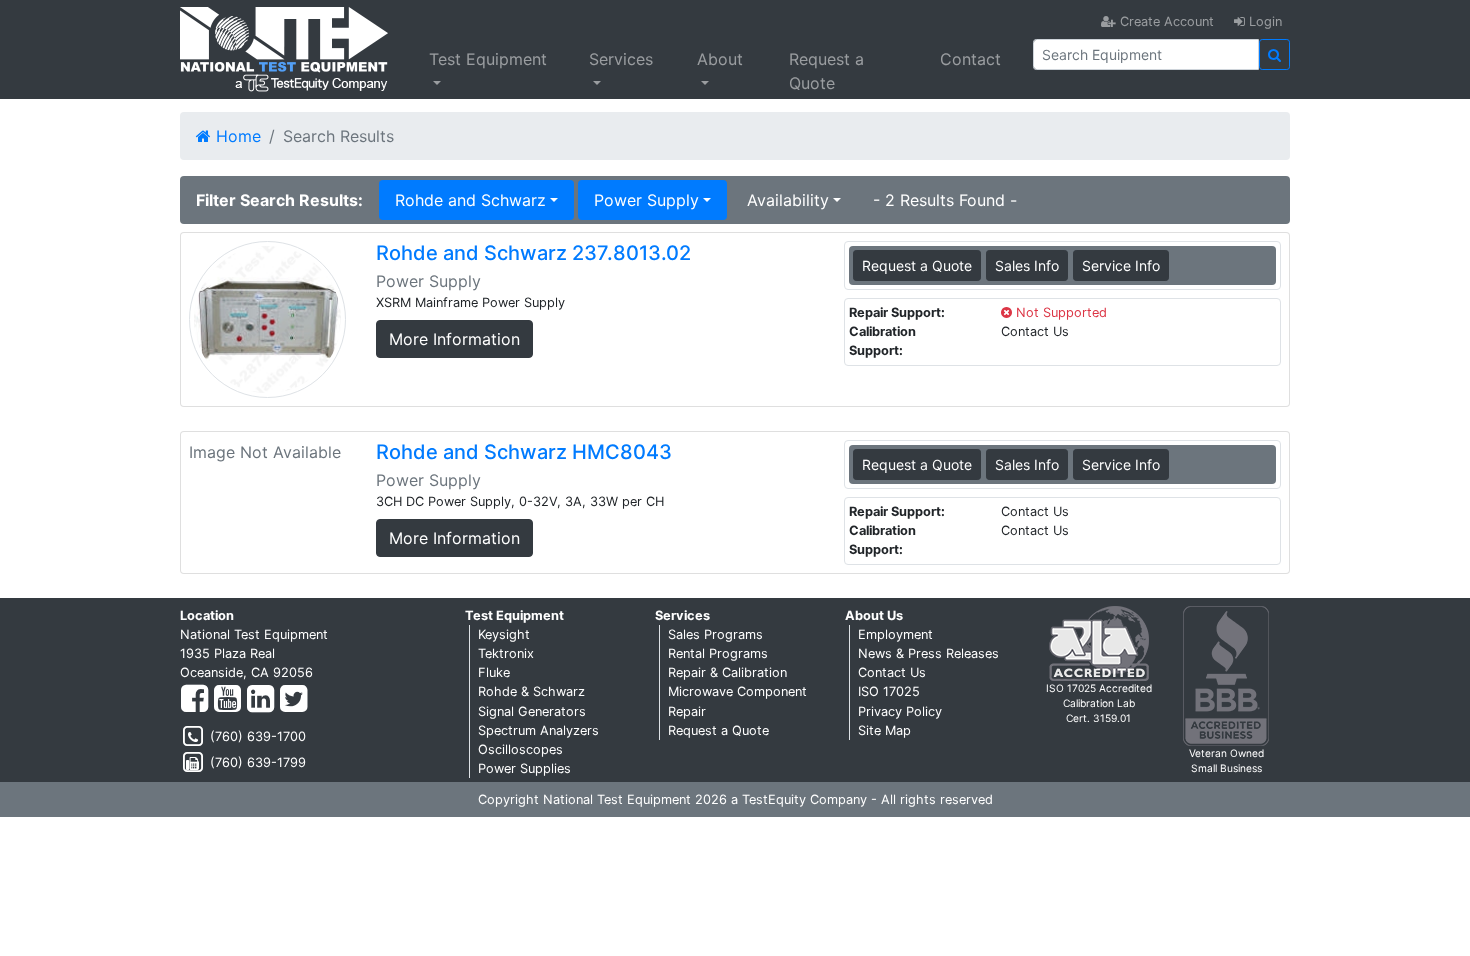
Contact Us (892, 672)
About (720, 59)
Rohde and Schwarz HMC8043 (524, 452)
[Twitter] (293, 699)
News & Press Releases (928, 653)
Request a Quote (826, 71)
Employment (895, 634)
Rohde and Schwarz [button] (470, 200)
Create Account (1165, 21)
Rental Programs (718, 653)
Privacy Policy (900, 711)
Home (236, 136)
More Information (454, 339)
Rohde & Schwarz (531, 691)
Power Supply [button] (646, 200)
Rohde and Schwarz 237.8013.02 (533, 253)
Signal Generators (532, 711)
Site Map (884, 730)
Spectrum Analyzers (538, 730)
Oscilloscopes (520, 749)
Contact (970, 59)
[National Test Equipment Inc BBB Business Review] (1226, 674)
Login (1263, 21)
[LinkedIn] (260, 699)
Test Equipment (488, 59)
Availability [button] (788, 200)
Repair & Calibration (727, 672)
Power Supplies (524, 768)
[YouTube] (227, 699)
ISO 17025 (889, 691)
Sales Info (1027, 265)
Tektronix (506, 653)
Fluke (494, 672)
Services (621, 59)
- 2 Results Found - (945, 200)
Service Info (1121, 265)
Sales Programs (715, 634)
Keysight (504, 634)
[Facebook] (194, 699)
